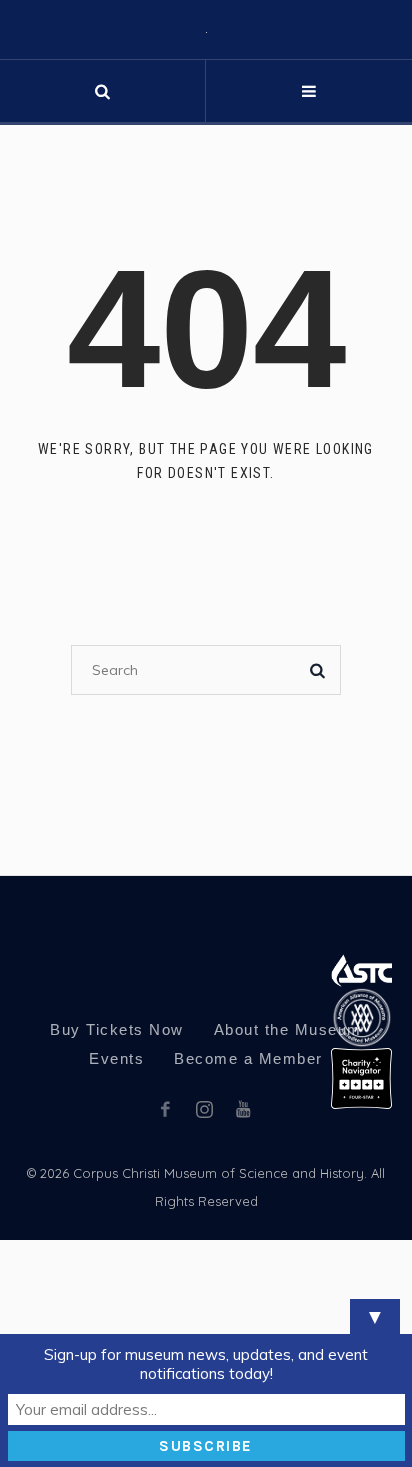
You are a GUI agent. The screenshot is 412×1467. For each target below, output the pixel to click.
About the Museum (288, 1225)
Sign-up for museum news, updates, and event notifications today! (206, 1364)
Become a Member (248, 1254)
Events (116, 1254)
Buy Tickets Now (117, 1225)
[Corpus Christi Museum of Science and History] (206, 128)
